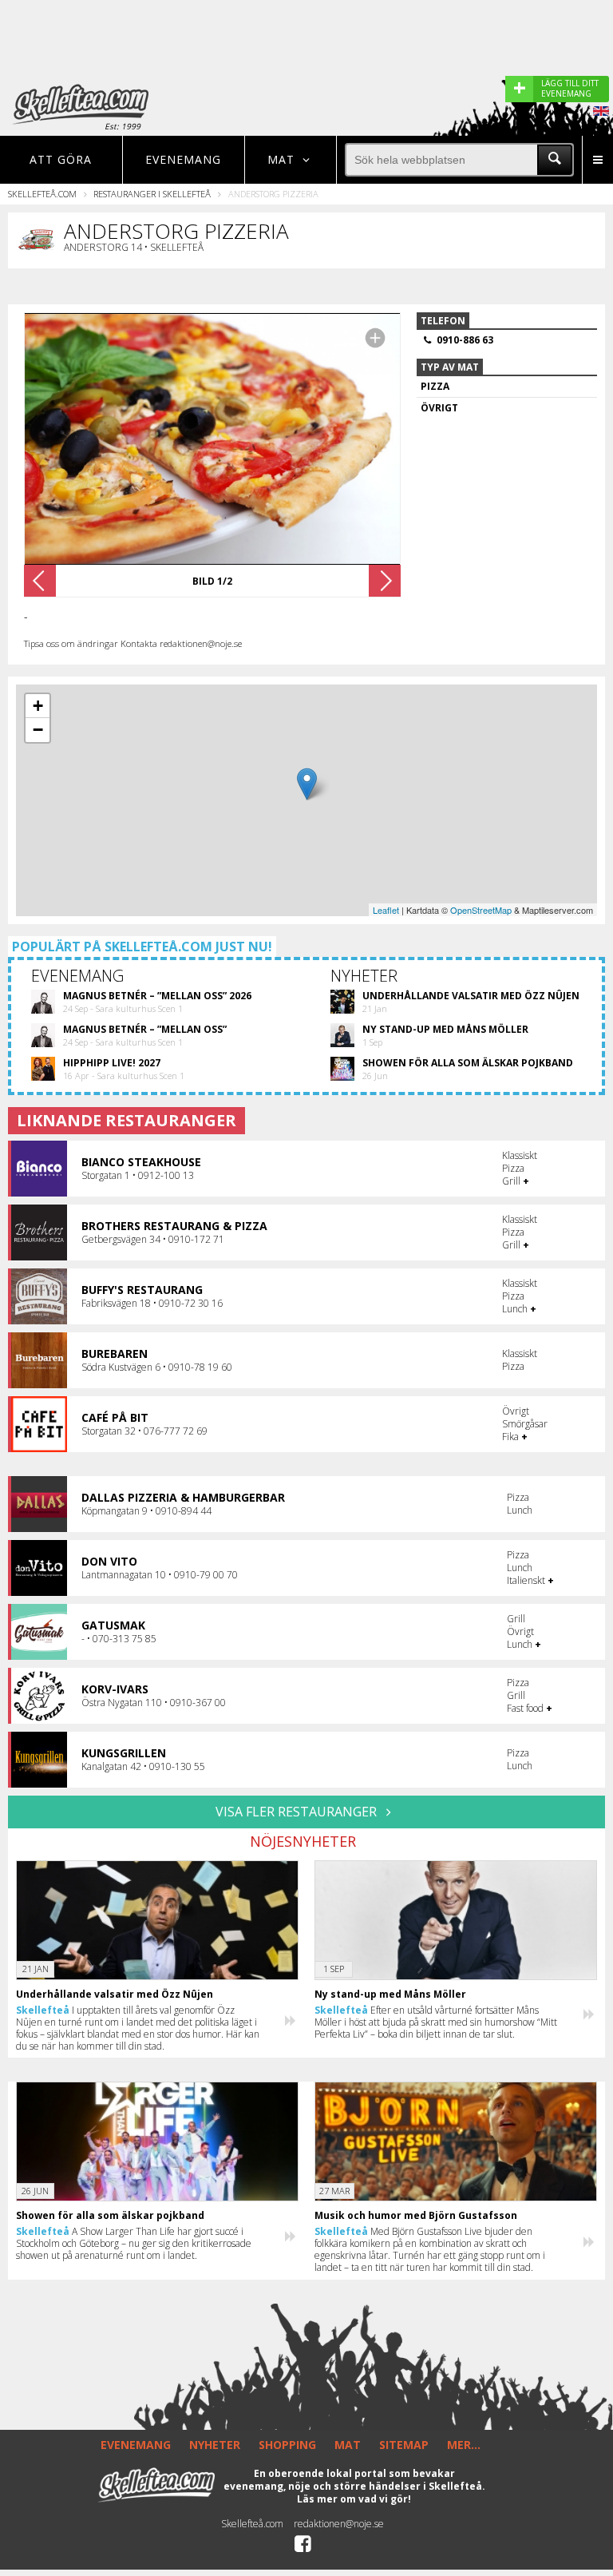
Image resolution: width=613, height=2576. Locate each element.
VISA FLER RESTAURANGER (298, 1812)
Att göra (61, 159)
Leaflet (386, 910)
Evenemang (183, 159)
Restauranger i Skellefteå (152, 194)
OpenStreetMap (481, 910)
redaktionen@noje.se (339, 2524)
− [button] (38, 730)
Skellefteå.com (42, 194)
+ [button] (38, 706)
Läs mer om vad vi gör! (354, 2499)
